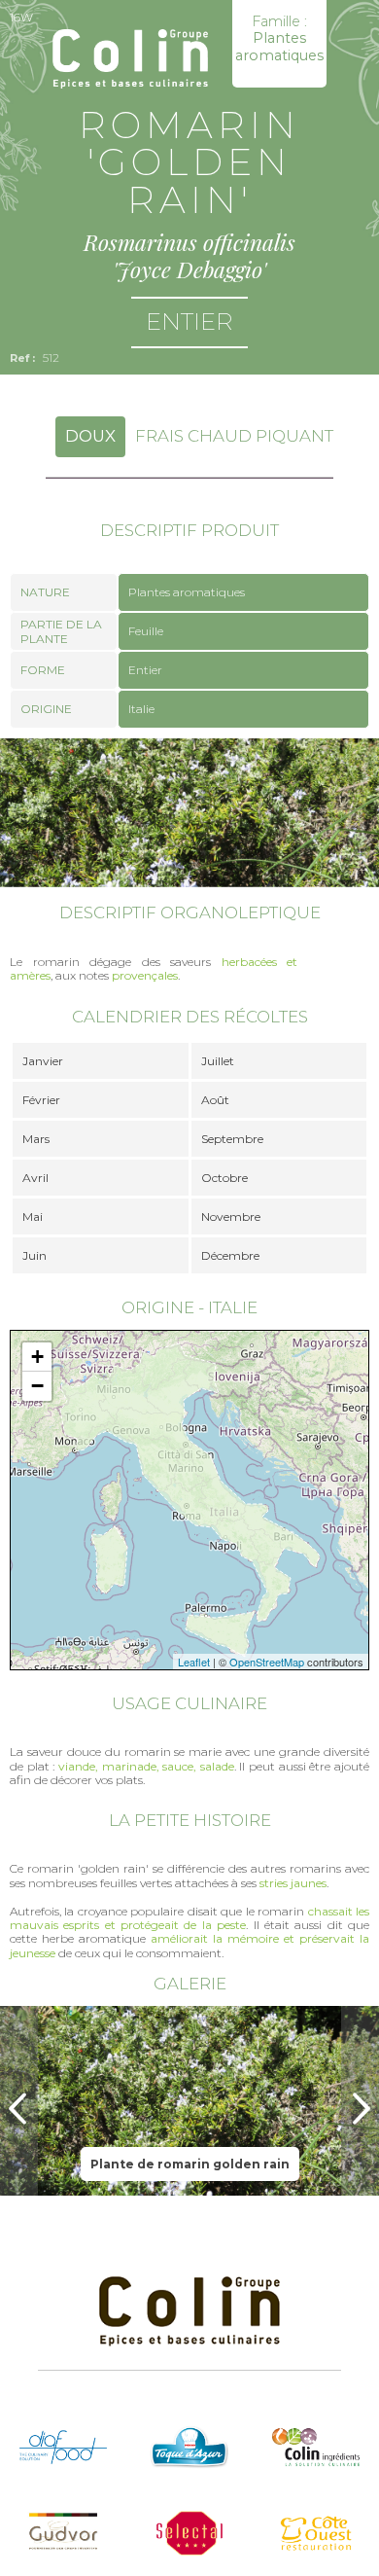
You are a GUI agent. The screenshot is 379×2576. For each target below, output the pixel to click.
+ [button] (37, 1357)
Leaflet (194, 1662)
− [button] (37, 1386)
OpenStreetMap (267, 1662)
